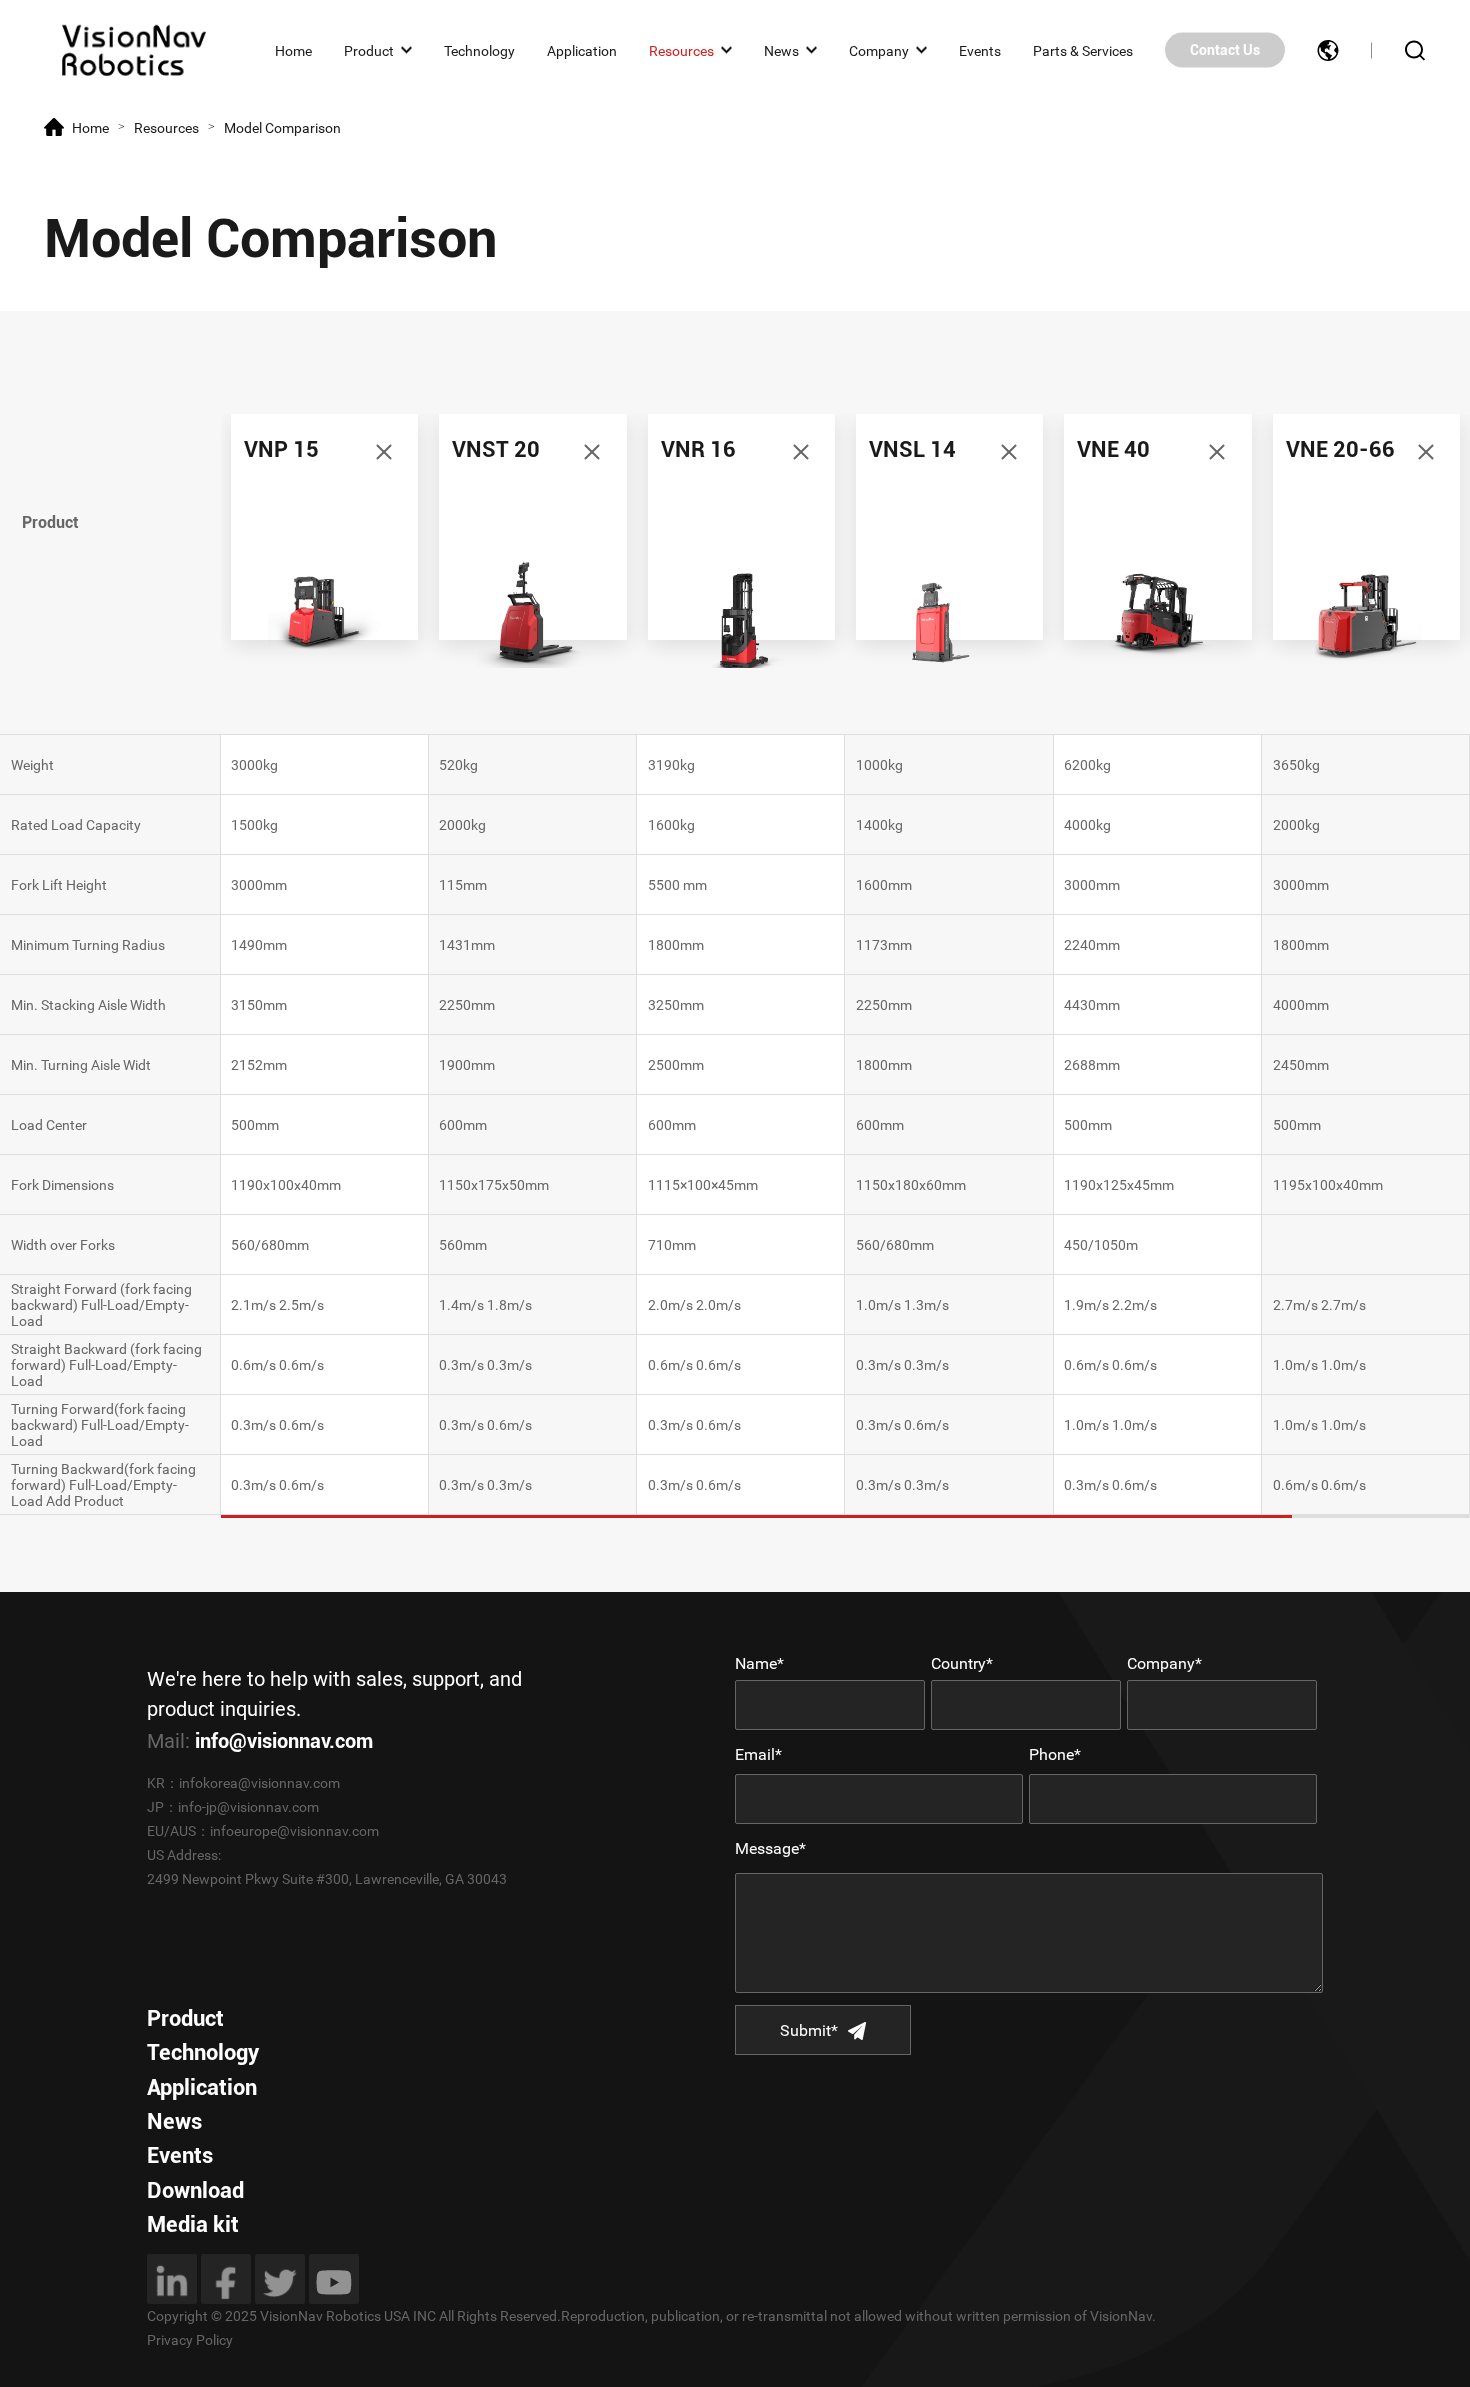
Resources (681, 50)
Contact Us (1225, 50)
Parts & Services (1083, 50)
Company (879, 50)
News (781, 50)
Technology (479, 50)
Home (293, 50)
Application (582, 50)
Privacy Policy (190, 2340)
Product (369, 50)
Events (980, 50)
